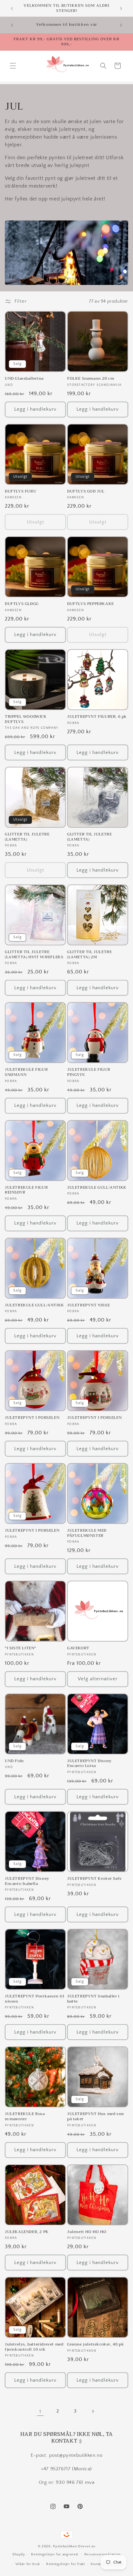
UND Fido (14, 1761)
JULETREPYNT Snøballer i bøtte (93, 1999)
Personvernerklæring (102, 2554)
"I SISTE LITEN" (20, 1648)
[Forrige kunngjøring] (12, 8)
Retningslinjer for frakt (66, 2564)
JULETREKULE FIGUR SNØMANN (26, 1072)
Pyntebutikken (65, 2546)
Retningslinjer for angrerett (55, 2554)
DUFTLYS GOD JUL (86, 492)
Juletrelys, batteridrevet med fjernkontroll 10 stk (34, 2347)
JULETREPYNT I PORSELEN (32, 1418)
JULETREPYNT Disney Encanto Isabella (27, 1881)
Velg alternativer (98, 1679)
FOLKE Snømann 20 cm (91, 379)
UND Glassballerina (24, 379)
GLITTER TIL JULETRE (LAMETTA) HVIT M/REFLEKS (34, 955)
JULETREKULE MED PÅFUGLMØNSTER (87, 1533)
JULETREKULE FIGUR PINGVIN (89, 1072)
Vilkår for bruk (28, 2564)
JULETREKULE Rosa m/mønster (25, 2117)
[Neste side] (93, 2411)
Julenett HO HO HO (87, 2232)
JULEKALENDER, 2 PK (27, 2232)
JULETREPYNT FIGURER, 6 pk (97, 717)
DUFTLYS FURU (20, 492)
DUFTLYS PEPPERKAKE (91, 604)
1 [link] (40, 2411)
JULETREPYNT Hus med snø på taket (96, 2117)
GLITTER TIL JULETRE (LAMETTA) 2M (89, 955)
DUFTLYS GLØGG (22, 604)
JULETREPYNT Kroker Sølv (95, 1879)
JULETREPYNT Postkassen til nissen (35, 1999)
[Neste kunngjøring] (121, 8)
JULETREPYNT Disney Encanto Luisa (89, 1764)
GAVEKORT (78, 1648)
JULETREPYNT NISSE (88, 1305)
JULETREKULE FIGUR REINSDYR (26, 1190)
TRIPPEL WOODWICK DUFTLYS (26, 719)
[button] (13, 66)
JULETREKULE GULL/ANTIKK (97, 1188)
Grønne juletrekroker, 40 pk (96, 2345)
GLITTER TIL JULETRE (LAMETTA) (27, 837)
